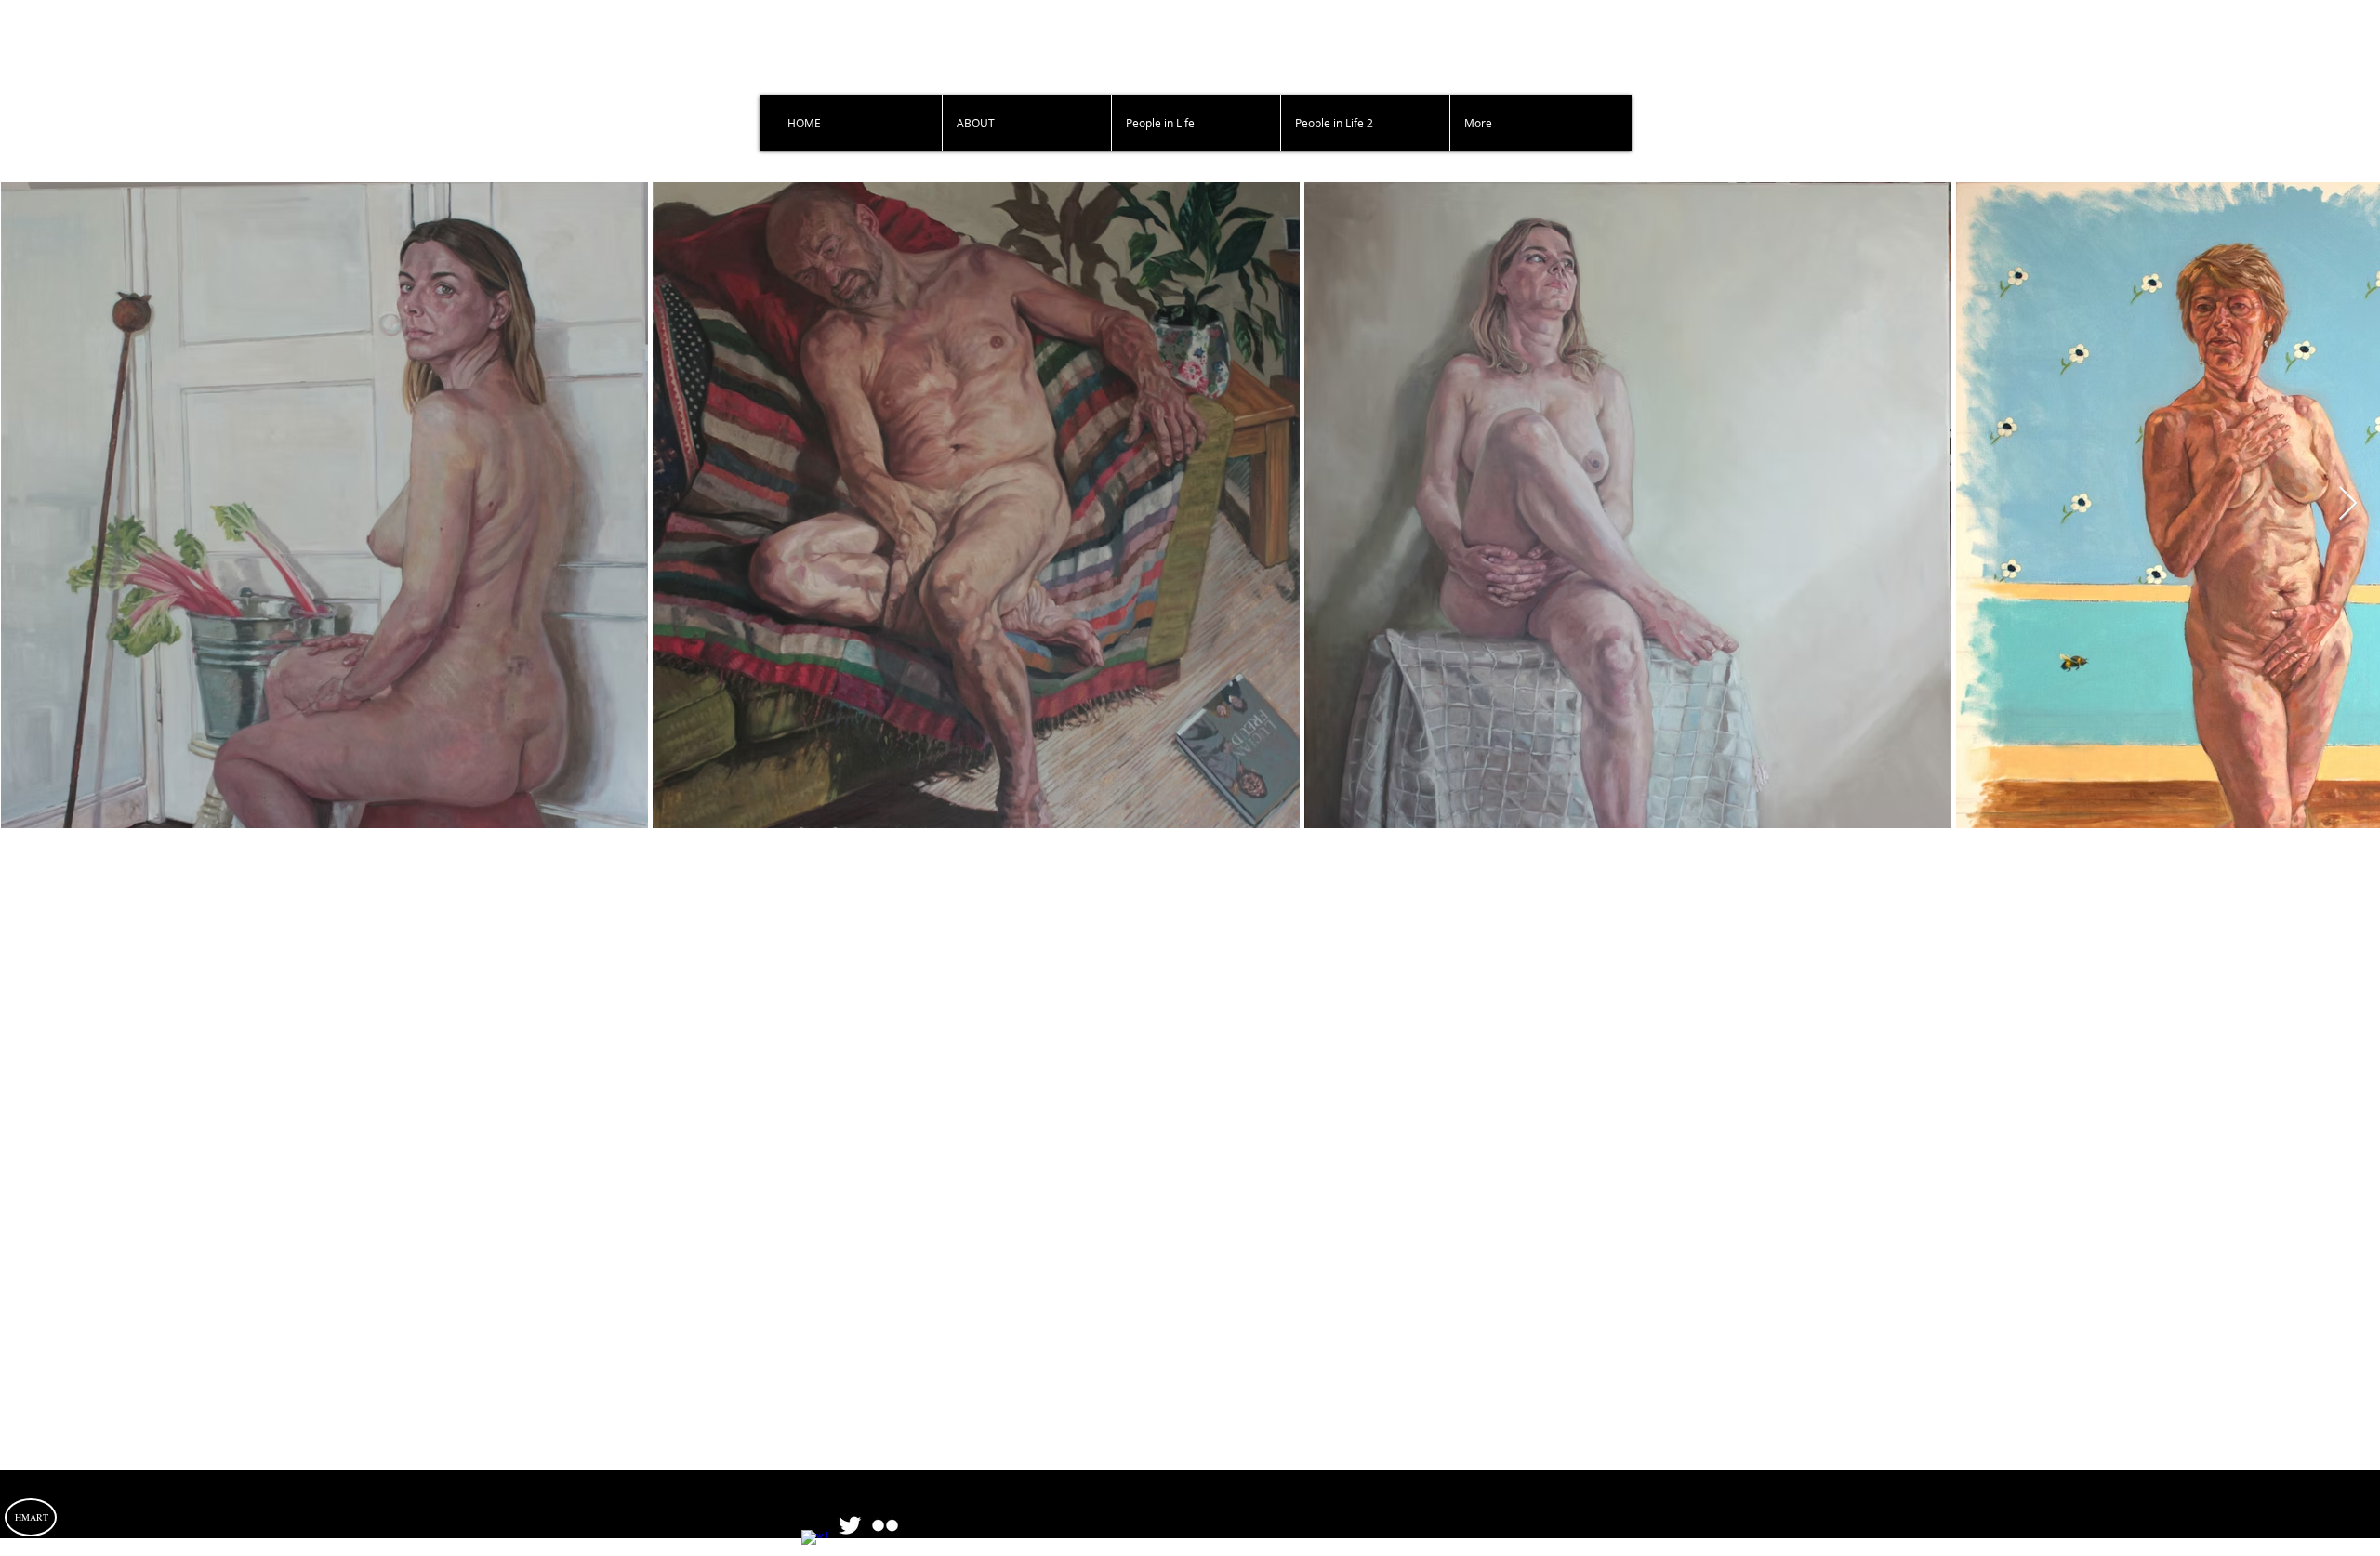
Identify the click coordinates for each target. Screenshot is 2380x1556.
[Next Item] (2348, 504)
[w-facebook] (814, 1543)
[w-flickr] (885, 1525)
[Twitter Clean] (850, 1525)
